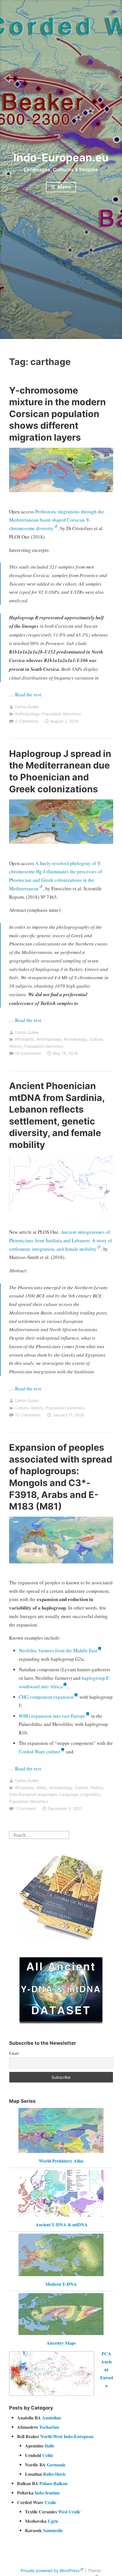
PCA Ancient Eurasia (107, 2369)
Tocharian (49, 2427)
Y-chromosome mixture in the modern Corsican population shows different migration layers (57, 414)
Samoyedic (53, 2530)
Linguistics (90, 1794)
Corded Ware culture (40, 1752)
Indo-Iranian (47, 2493)
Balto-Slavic (54, 2474)
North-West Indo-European (67, 2436)
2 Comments (27, 721)
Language (69, 1794)
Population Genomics (61, 714)
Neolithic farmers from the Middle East (58, 1650)
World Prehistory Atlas (61, 2161)
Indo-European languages (33, 1794)
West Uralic (69, 2512)
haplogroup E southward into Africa (64, 1682)
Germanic (56, 2465)
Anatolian (51, 2418)
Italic (50, 2446)
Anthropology (27, 714)
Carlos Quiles (27, 707)
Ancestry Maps (61, 2343)
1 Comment (26, 1808)
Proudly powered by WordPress (50, 2570)
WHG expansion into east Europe (52, 1716)
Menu (64, 187)
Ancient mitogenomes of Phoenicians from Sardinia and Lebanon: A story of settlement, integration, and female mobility (61, 1240)
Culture (96, 1039)
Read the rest (29, 694)
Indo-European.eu (61, 157)
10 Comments (28, 1053)
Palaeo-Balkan (53, 2483)
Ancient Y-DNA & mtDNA (62, 2224)
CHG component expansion (46, 1697)
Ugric (53, 2521)
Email (14, 2053)
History (16, 1046)
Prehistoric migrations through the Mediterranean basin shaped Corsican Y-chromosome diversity (57, 520)
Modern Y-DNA (61, 2284)
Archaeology (75, 1039)
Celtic (48, 2455)
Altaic (42, 1788)
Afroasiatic (25, 1039)
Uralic (51, 2502)
